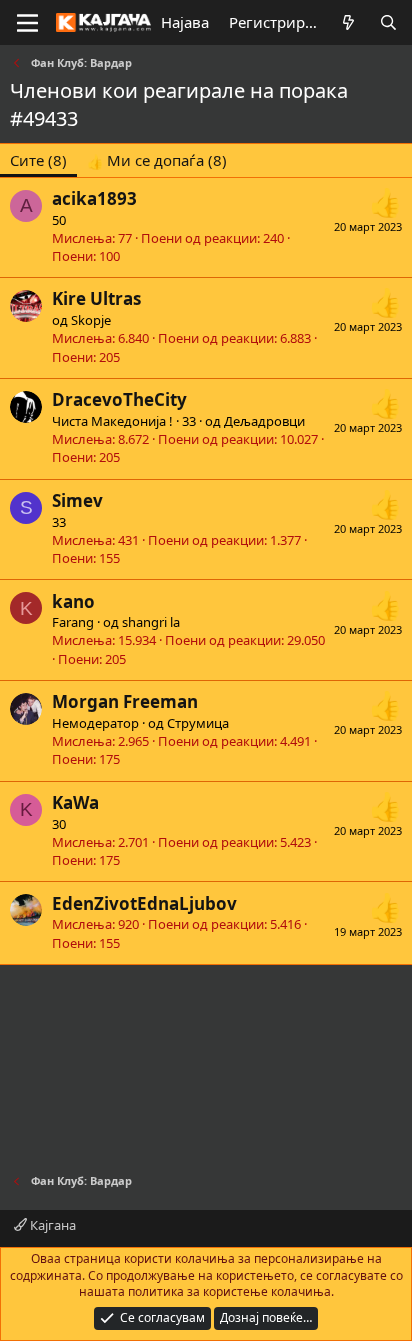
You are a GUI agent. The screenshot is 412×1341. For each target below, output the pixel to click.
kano (73, 601)
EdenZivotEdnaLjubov (144, 903)
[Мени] (27, 23)
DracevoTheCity (119, 399)
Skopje (91, 320)
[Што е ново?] (348, 22)
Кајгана (51, 1225)
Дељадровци (264, 421)
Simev (77, 500)
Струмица (198, 723)
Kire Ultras (96, 298)
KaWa (75, 802)
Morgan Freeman (125, 701)
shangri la (151, 622)
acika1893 (94, 198)
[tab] (157, 160)
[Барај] (388, 22)
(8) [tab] (38, 160)
